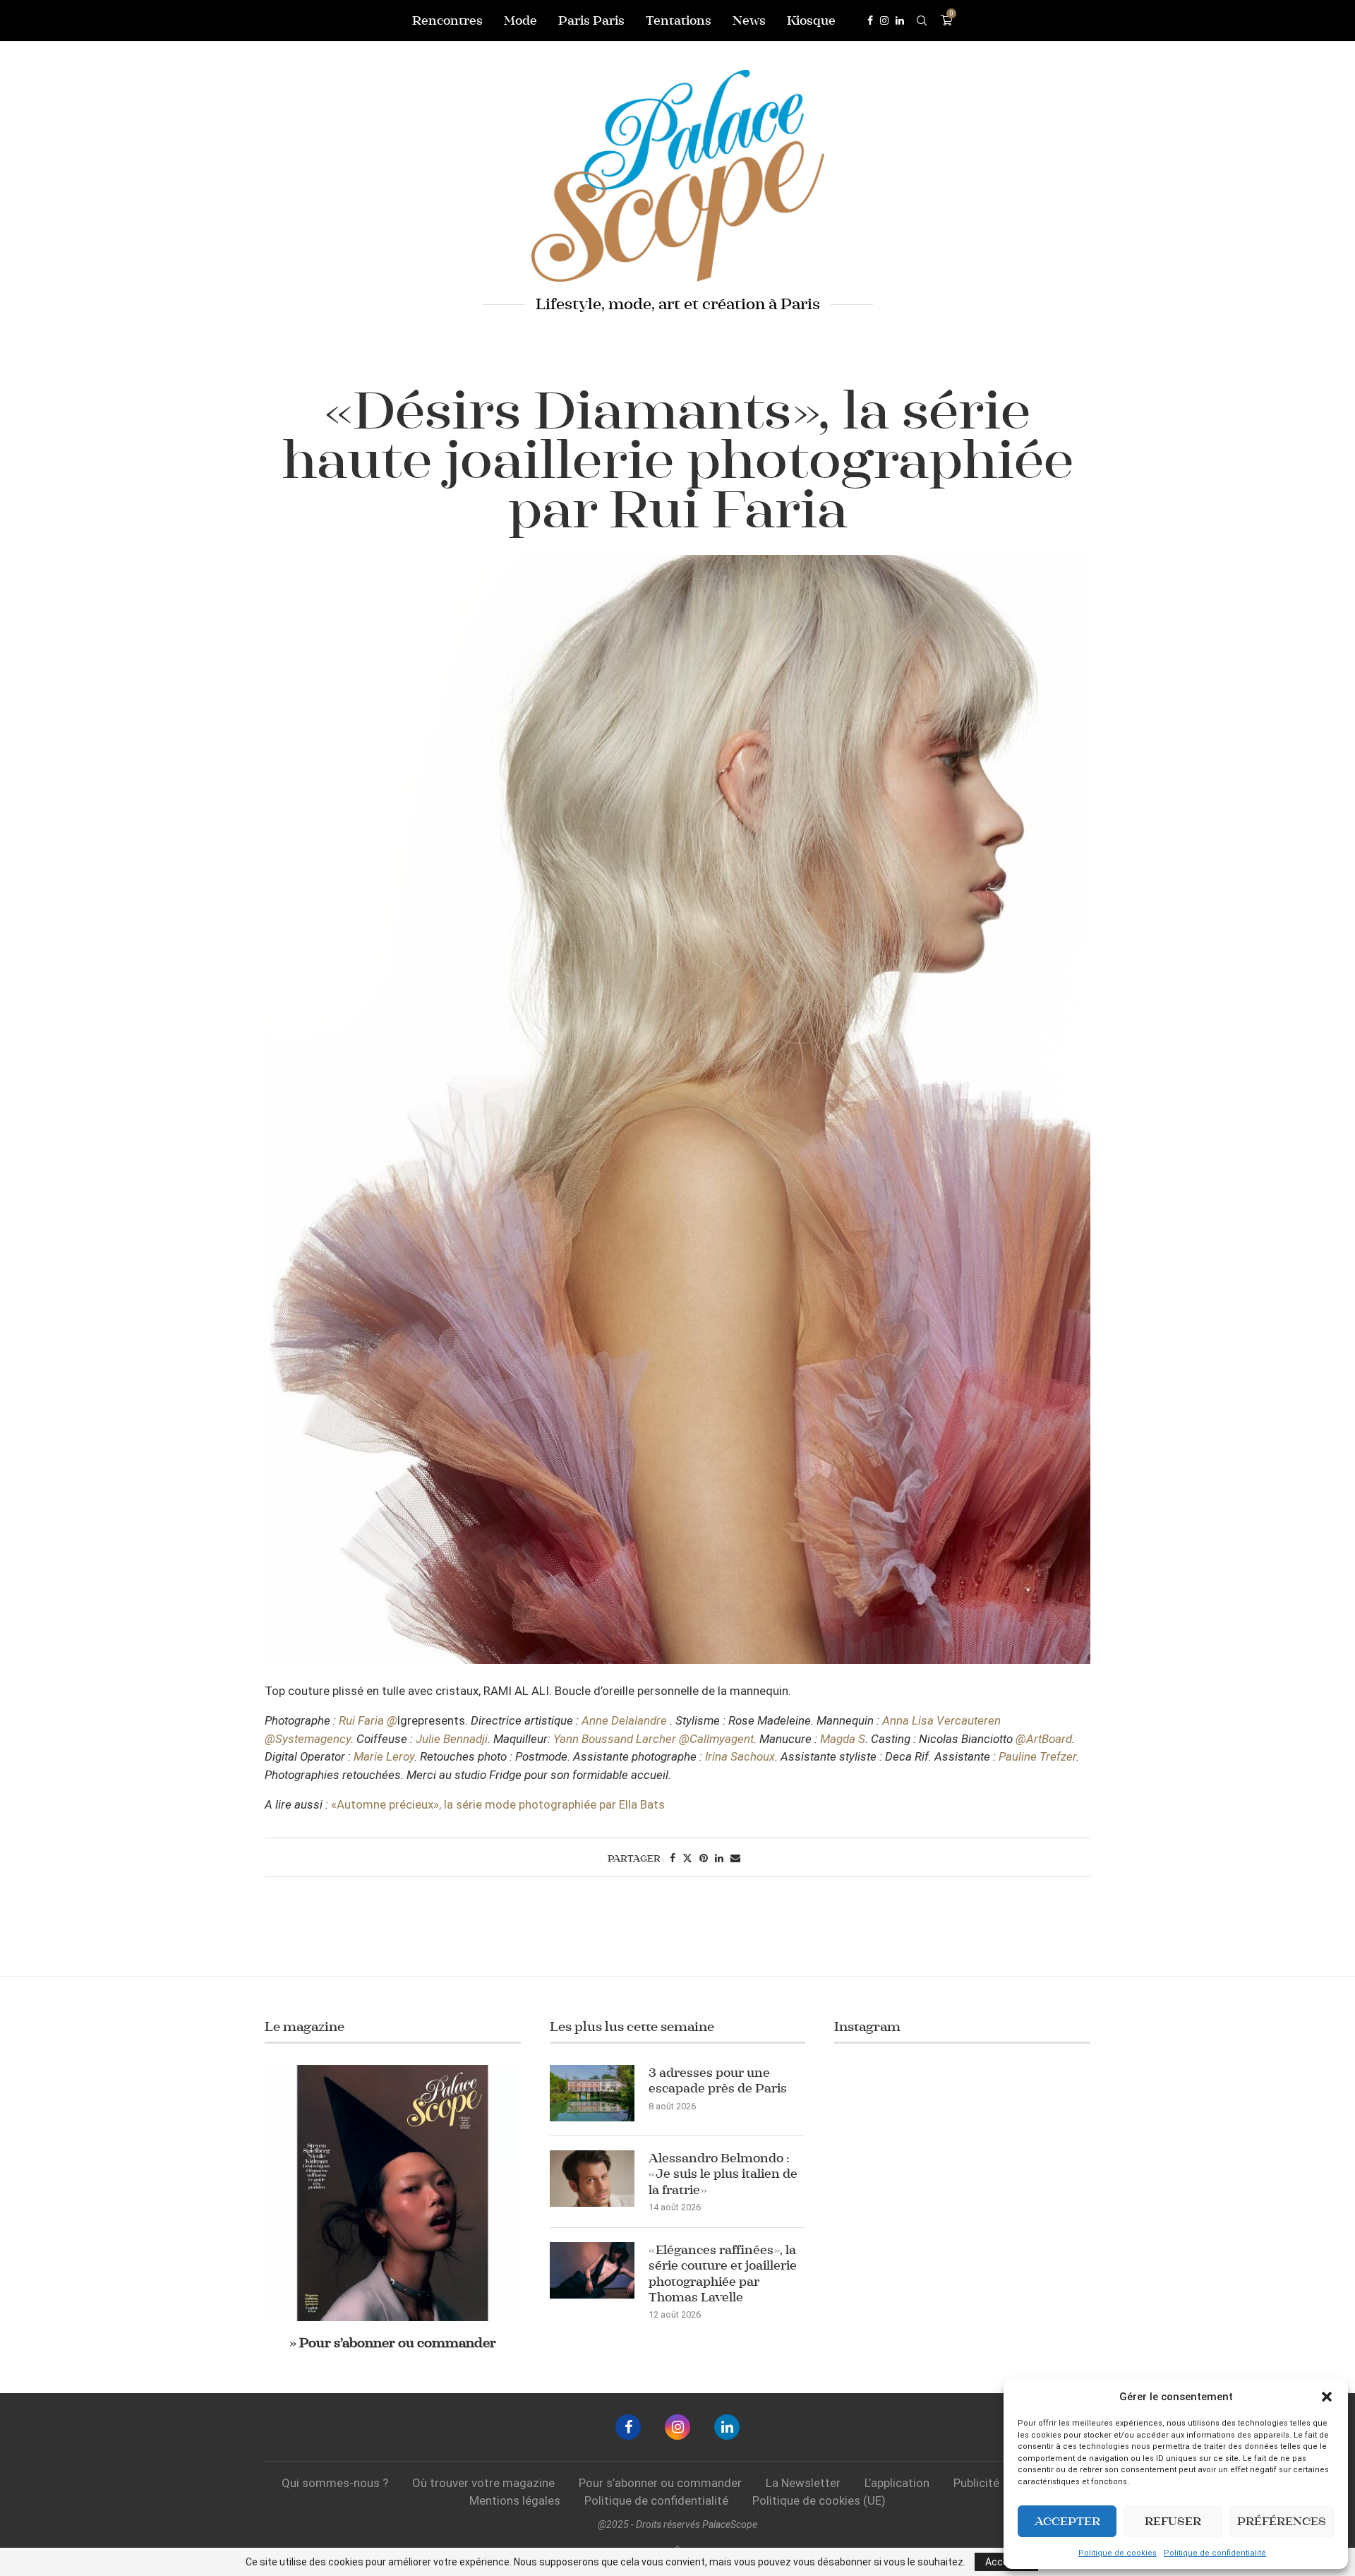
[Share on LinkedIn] (719, 1858)
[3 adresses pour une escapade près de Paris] (592, 2093)
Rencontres (447, 20)
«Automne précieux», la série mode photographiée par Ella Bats (498, 1804)
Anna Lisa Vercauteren (941, 1720)
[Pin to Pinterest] (704, 1858)
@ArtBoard (1044, 1739)
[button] (1327, 2397)
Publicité (976, 2483)
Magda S (843, 1739)
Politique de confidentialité (1215, 2553)
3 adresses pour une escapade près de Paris (718, 2080)
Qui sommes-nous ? (335, 2483)
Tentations (679, 20)
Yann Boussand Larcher (615, 1739)
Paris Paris (591, 20)
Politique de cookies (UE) (819, 2500)
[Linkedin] (900, 20)
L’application (897, 2483)
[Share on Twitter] (687, 1858)
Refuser (1173, 2521)
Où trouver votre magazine (483, 2483)
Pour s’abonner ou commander (660, 2483)
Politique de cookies (1118, 2553)
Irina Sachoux (740, 1756)
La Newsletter (803, 2483)
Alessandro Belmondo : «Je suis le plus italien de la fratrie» (723, 2174)
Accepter (1067, 2521)
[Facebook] (870, 20)
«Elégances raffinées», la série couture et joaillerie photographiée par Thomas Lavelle (723, 2274)
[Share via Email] (735, 1858)
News (749, 20)
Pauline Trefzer (1037, 1756)
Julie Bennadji (452, 1739)
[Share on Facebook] (673, 1858)
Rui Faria (361, 1720)
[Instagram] (884, 20)
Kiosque (811, 20)
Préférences (1282, 2521)
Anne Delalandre (624, 1720)
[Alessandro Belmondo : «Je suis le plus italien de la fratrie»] (592, 2179)
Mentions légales (515, 2500)
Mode (520, 20)
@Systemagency (308, 1739)
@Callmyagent (716, 1739)
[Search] (922, 20)
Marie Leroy (384, 1756)
